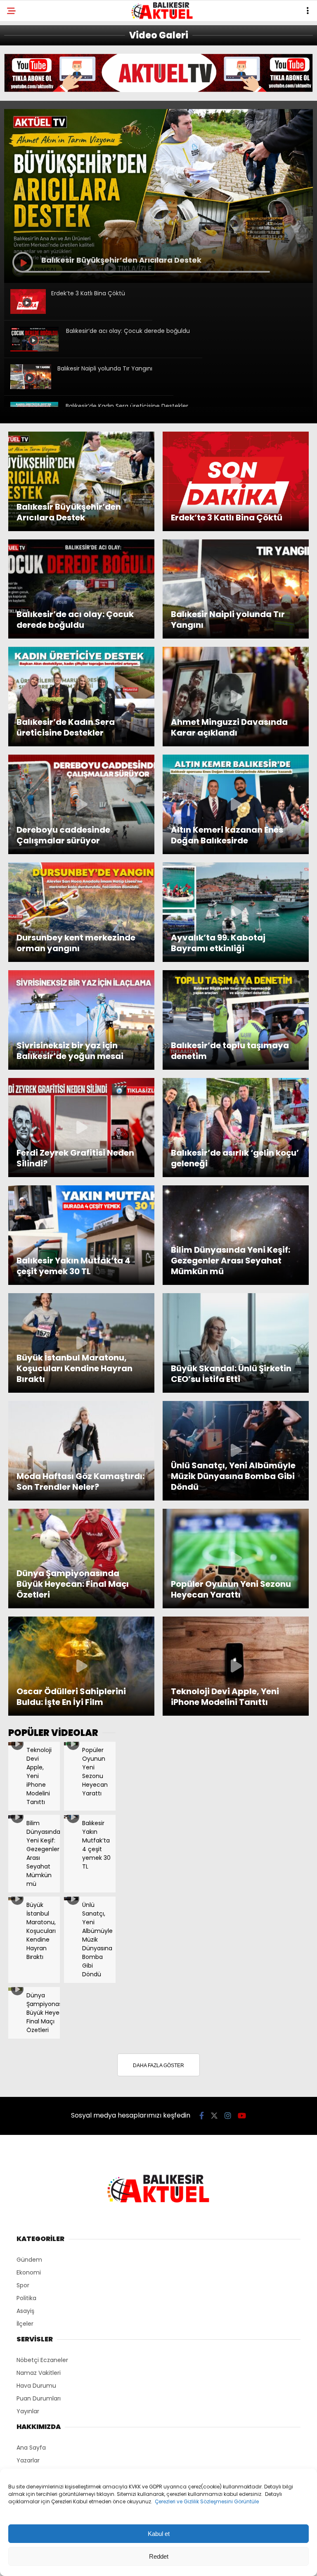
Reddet (159, 2556)
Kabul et (159, 2534)
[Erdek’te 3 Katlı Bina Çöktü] (28, 312)
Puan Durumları (39, 2398)
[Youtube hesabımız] (242, 2116)
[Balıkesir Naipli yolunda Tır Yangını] (31, 387)
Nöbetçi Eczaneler (42, 2360)
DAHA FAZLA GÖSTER (158, 2066)
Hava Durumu (36, 2386)
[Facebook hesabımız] (202, 2116)
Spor (23, 2285)
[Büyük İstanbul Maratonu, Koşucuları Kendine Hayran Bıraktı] (15, 1898)
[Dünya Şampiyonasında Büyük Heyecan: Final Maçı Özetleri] (15, 1989)
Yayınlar (28, 2411)
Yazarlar (28, 2460)
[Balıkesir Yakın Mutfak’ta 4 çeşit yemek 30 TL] (71, 1816)
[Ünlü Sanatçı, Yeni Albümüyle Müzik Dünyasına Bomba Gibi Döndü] (71, 1898)
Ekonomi (29, 2272)
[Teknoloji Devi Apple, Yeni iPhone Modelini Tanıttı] (15, 1743)
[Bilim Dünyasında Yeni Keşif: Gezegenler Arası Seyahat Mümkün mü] (15, 1816)
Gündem (29, 2260)
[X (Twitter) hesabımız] (214, 2116)
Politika (26, 2298)
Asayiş (25, 2311)
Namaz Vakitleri (39, 2373)
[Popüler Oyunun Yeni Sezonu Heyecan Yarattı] (71, 1743)
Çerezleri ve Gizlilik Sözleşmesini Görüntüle (207, 2501)
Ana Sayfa (31, 2448)
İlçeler (25, 2324)
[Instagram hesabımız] (228, 2116)
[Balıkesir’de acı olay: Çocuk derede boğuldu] (34, 349)
